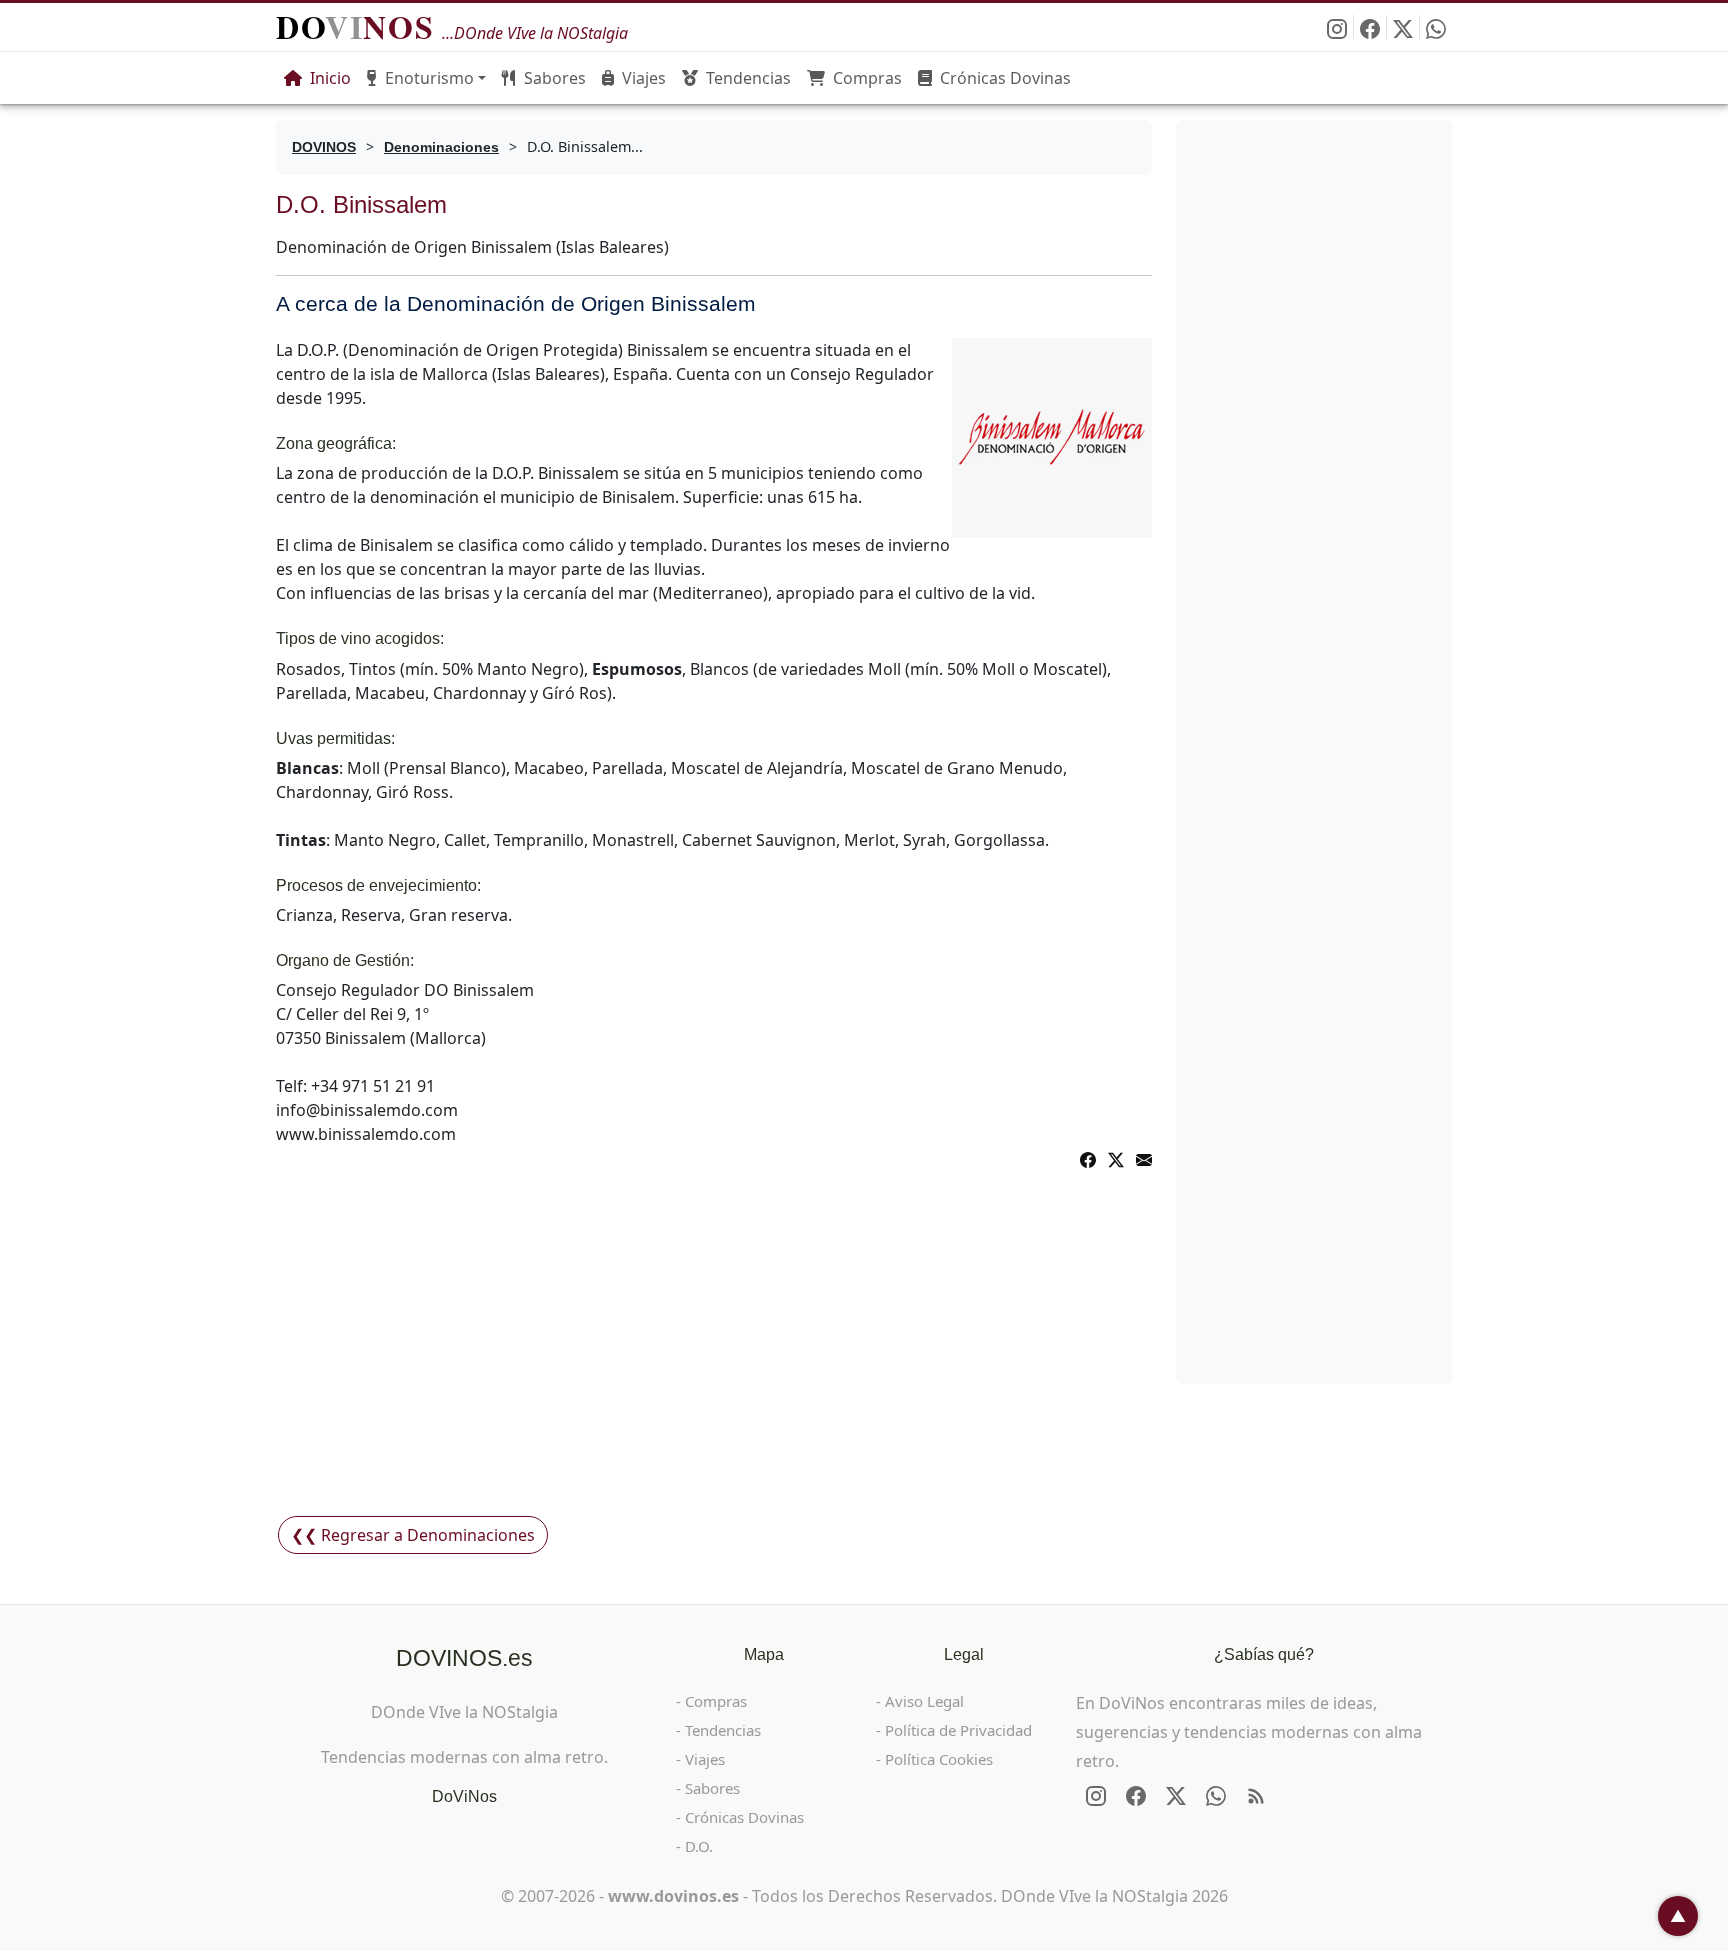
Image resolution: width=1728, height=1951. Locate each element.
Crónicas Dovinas (1005, 78)
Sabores (555, 78)
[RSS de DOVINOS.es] (1256, 1796)
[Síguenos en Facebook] (1370, 27)
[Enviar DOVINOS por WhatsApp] (1436, 27)
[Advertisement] (714, 1358)
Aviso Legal (924, 1701)
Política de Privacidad (958, 1730)
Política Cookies (939, 1759)
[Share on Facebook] (1088, 1158)
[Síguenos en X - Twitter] (1403, 27)
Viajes (644, 78)
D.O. (699, 1846)
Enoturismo (429, 78)
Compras (867, 78)
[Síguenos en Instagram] (1337, 27)
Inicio (330, 78)
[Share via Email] (1144, 1158)
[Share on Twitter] (1116, 1158)
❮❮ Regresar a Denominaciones (413, 1535)
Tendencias (748, 78)
